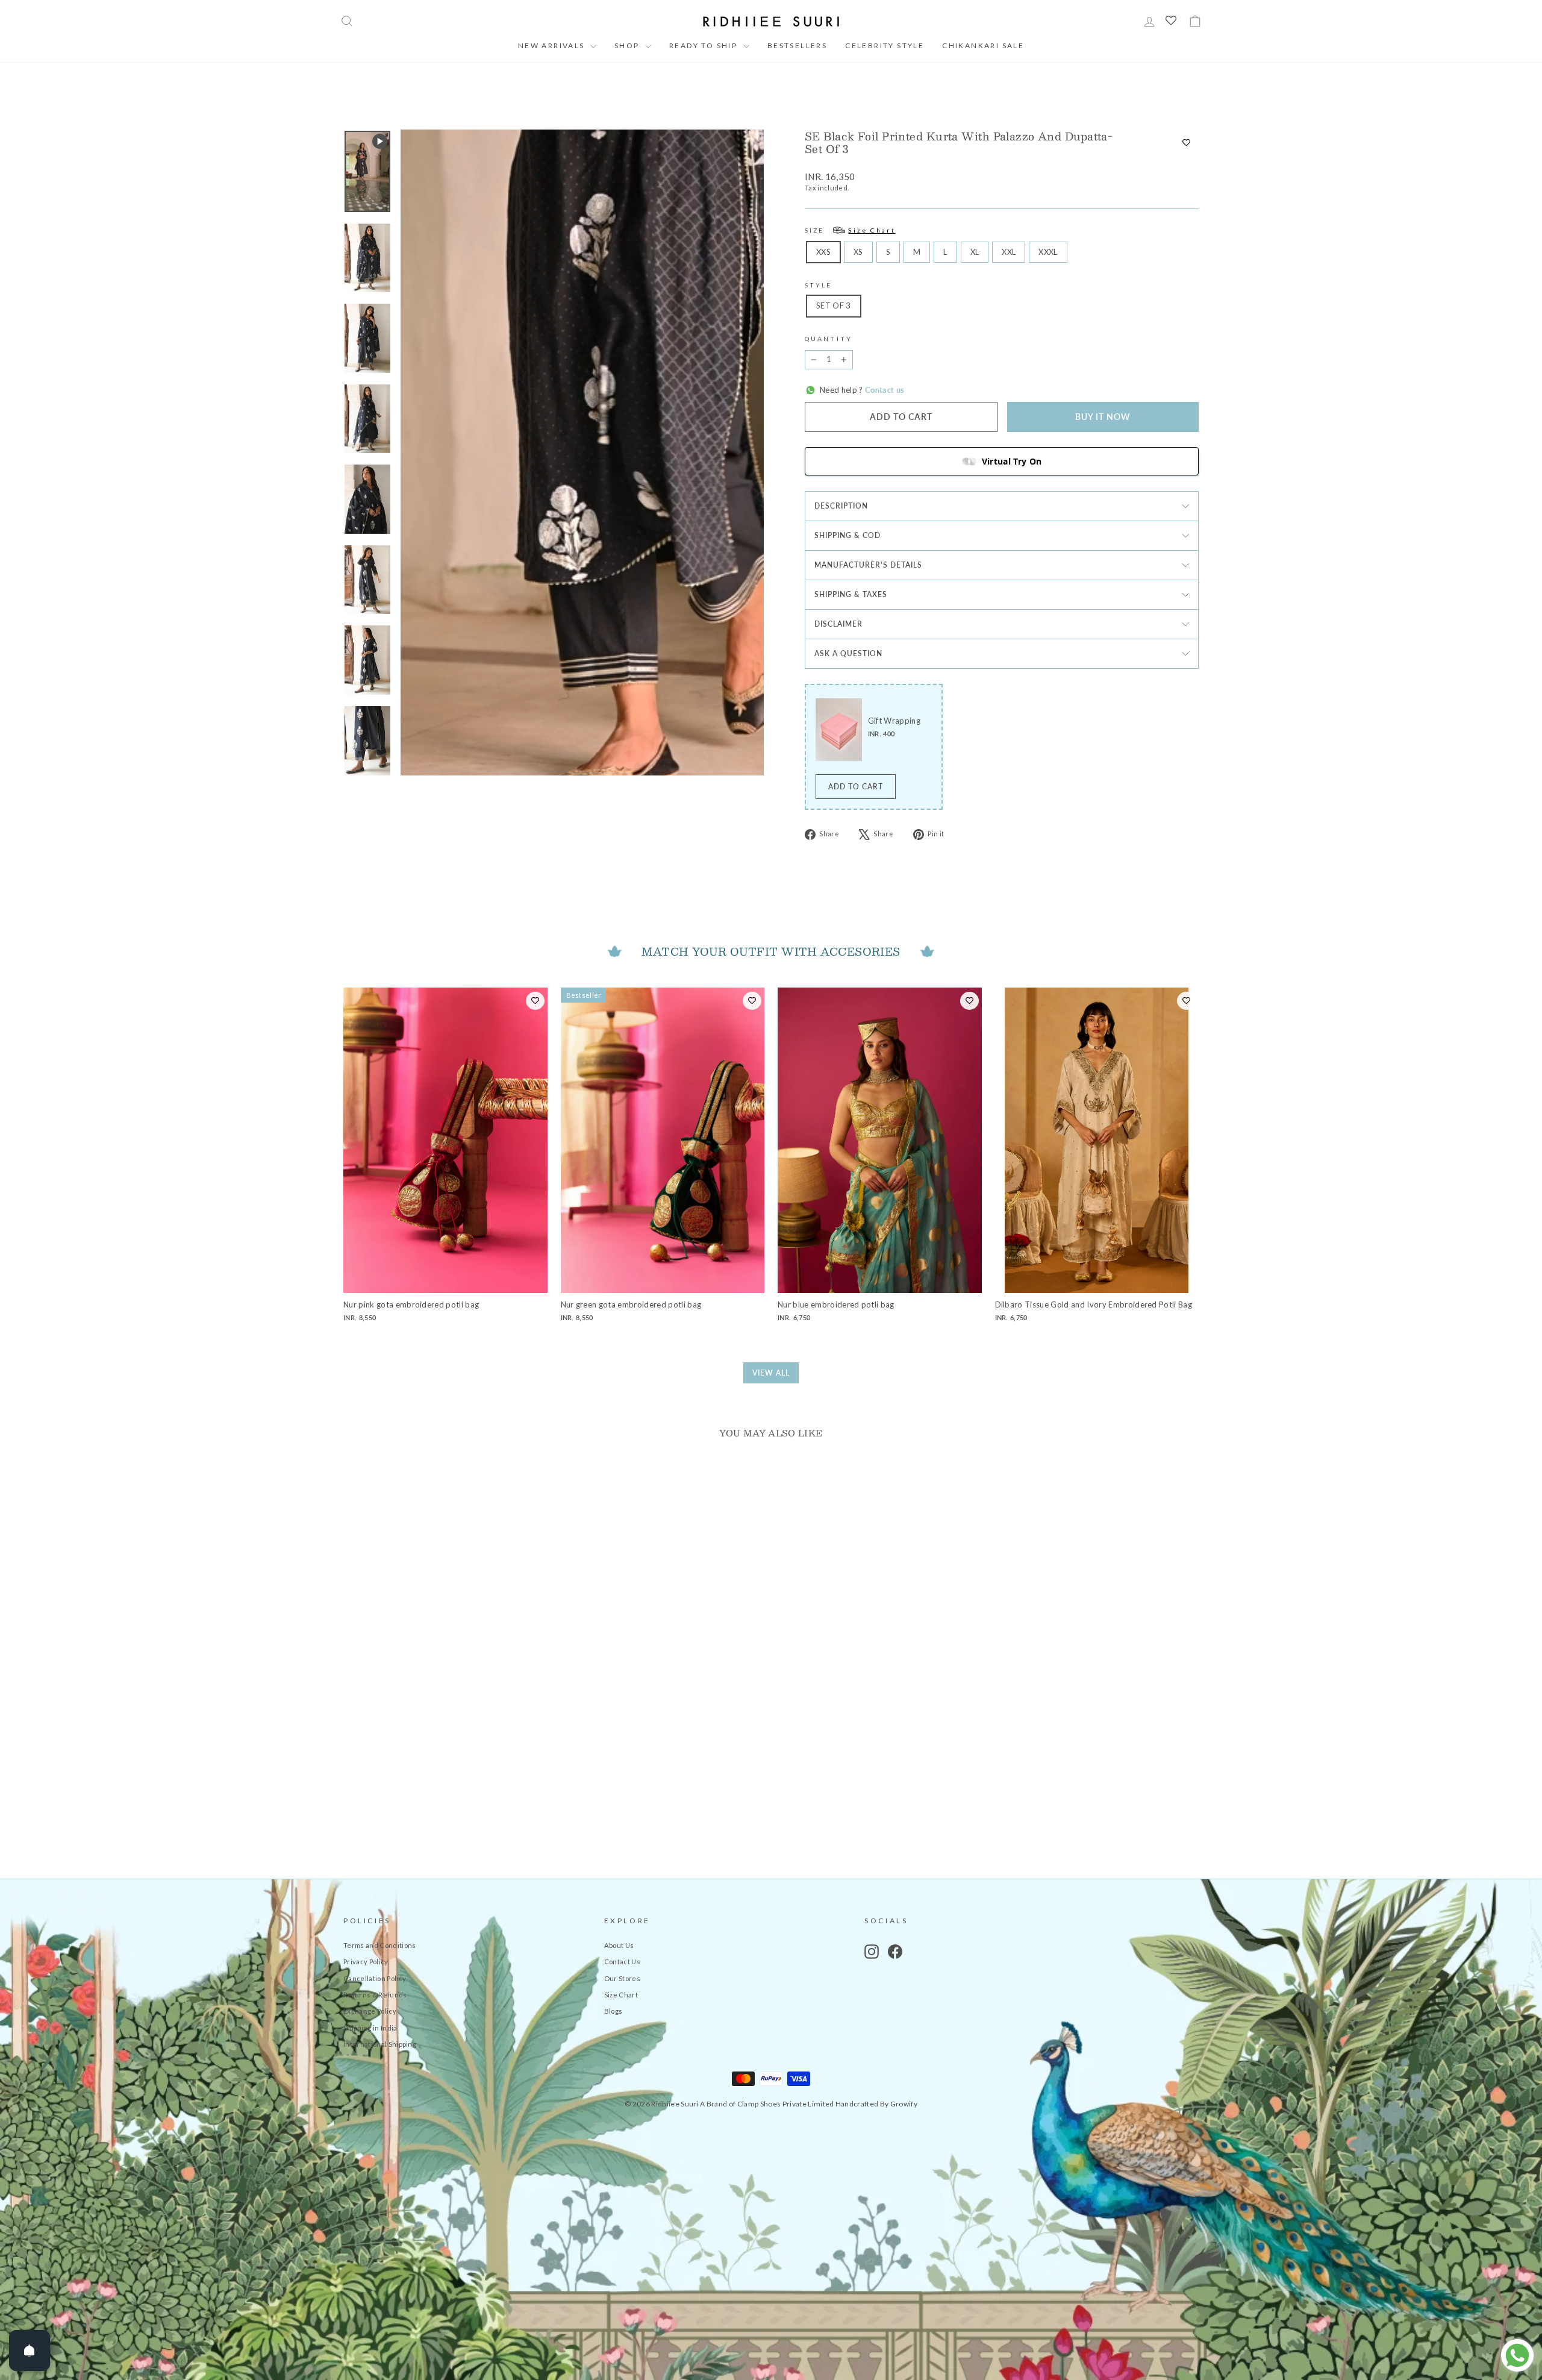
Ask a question (848, 653)
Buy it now (1103, 417)
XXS (823, 252)
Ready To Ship (705, 45)
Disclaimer (838, 624)
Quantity (829, 339)
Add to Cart (856, 787)
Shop (628, 45)
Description (841, 506)
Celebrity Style (885, 45)
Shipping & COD (847, 535)
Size (850, 230)
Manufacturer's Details (868, 565)
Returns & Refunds (375, 1995)
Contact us (884, 390)
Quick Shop (445, 1761)
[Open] (30, 2350)
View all (771, 1373)
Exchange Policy (370, 2011)
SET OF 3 (834, 305)
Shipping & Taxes (851, 594)
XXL (1009, 252)
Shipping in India (370, 2028)
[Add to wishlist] (1186, 143)
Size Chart (621, 1995)
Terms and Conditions (380, 1945)
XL (975, 252)
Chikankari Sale (983, 45)
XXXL (1048, 252)
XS (858, 252)
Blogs (613, 2011)
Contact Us (622, 1962)
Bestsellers (797, 45)
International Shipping (380, 2044)
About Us (619, 1945)
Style (819, 285)
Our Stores (622, 1978)
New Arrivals (553, 45)
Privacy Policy (366, 1962)
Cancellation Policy (375, 1978)
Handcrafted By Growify (876, 2104)
